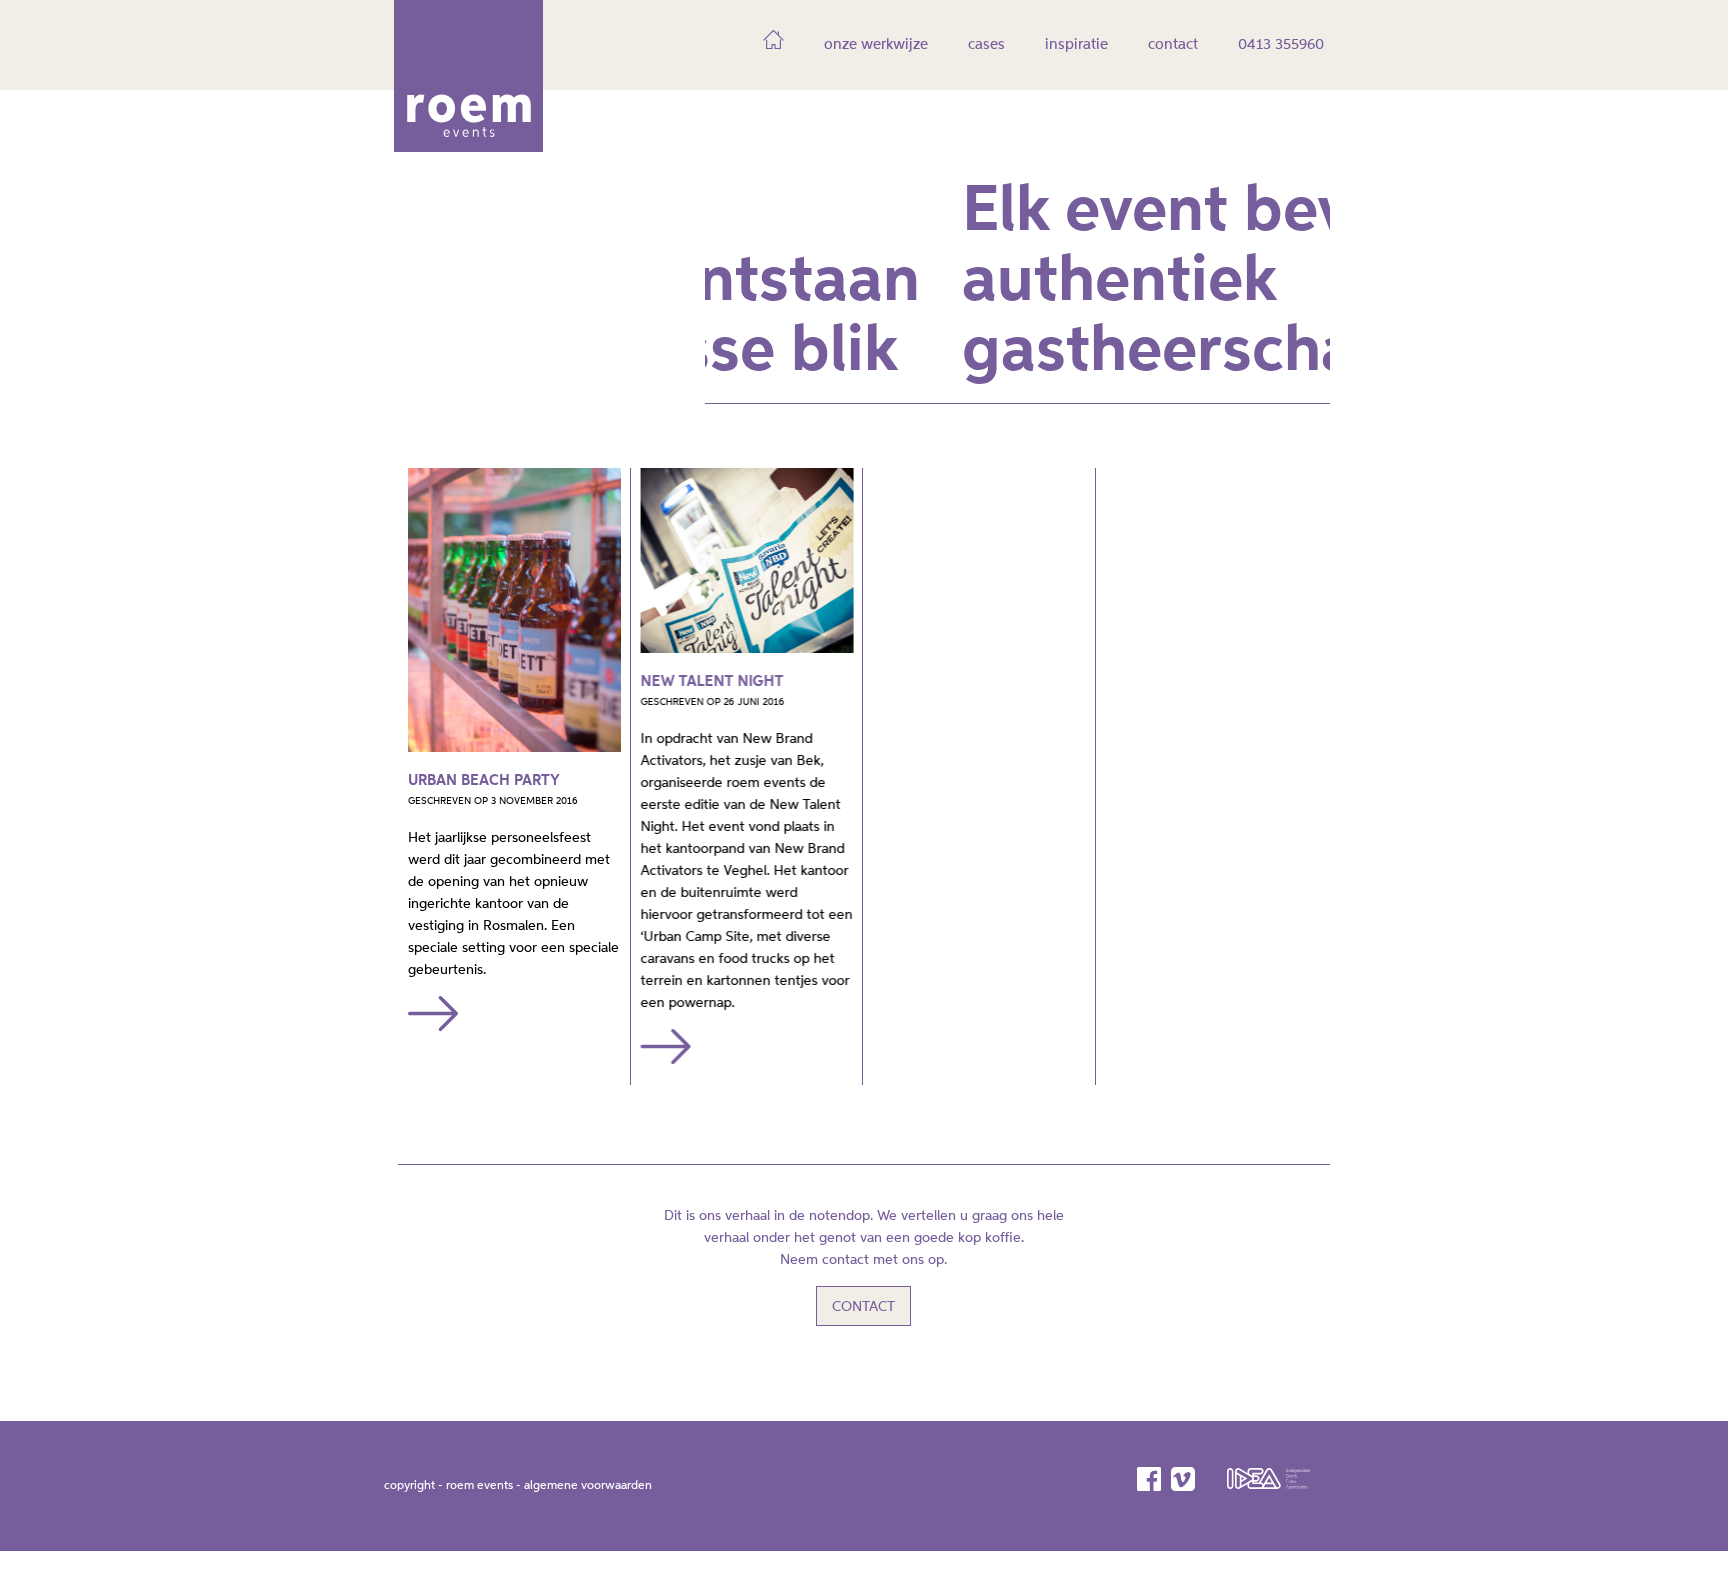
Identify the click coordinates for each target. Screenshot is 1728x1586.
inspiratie (1076, 44)
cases (986, 44)
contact (1173, 44)
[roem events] (468, 145)
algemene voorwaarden (588, 1486)
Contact (863, 1307)
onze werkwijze (876, 44)
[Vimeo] (1184, 1479)
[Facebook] (1150, 1479)
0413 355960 (1281, 44)
